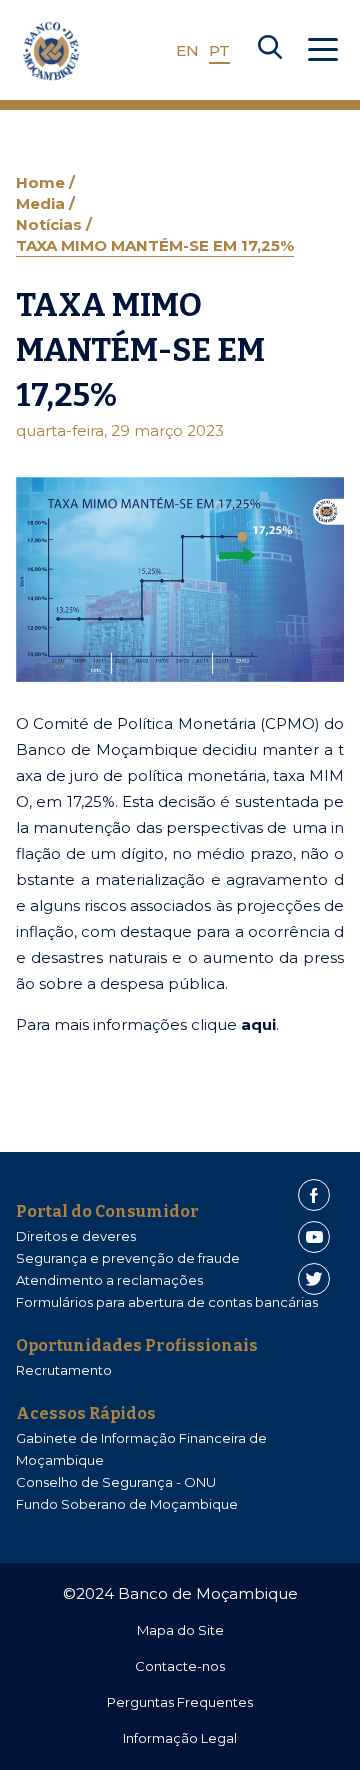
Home (42, 182)
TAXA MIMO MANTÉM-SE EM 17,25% (155, 245)
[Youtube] (314, 1237)
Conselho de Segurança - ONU (116, 1482)
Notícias (51, 224)
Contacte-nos (180, 1666)
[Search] (270, 51)
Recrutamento (64, 1370)
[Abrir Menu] (323, 51)
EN (187, 50)
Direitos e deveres (76, 1236)
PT (219, 50)
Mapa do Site (180, 1630)
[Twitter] (314, 1279)
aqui (258, 1024)
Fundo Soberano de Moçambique (127, 1504)
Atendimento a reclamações (109, 1280)
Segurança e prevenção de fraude (128, 1258)
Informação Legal (180, 1738)
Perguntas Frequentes (180, 1702)
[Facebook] (314, 1195)
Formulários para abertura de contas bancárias (167, 1302)
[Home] (51, 51)
